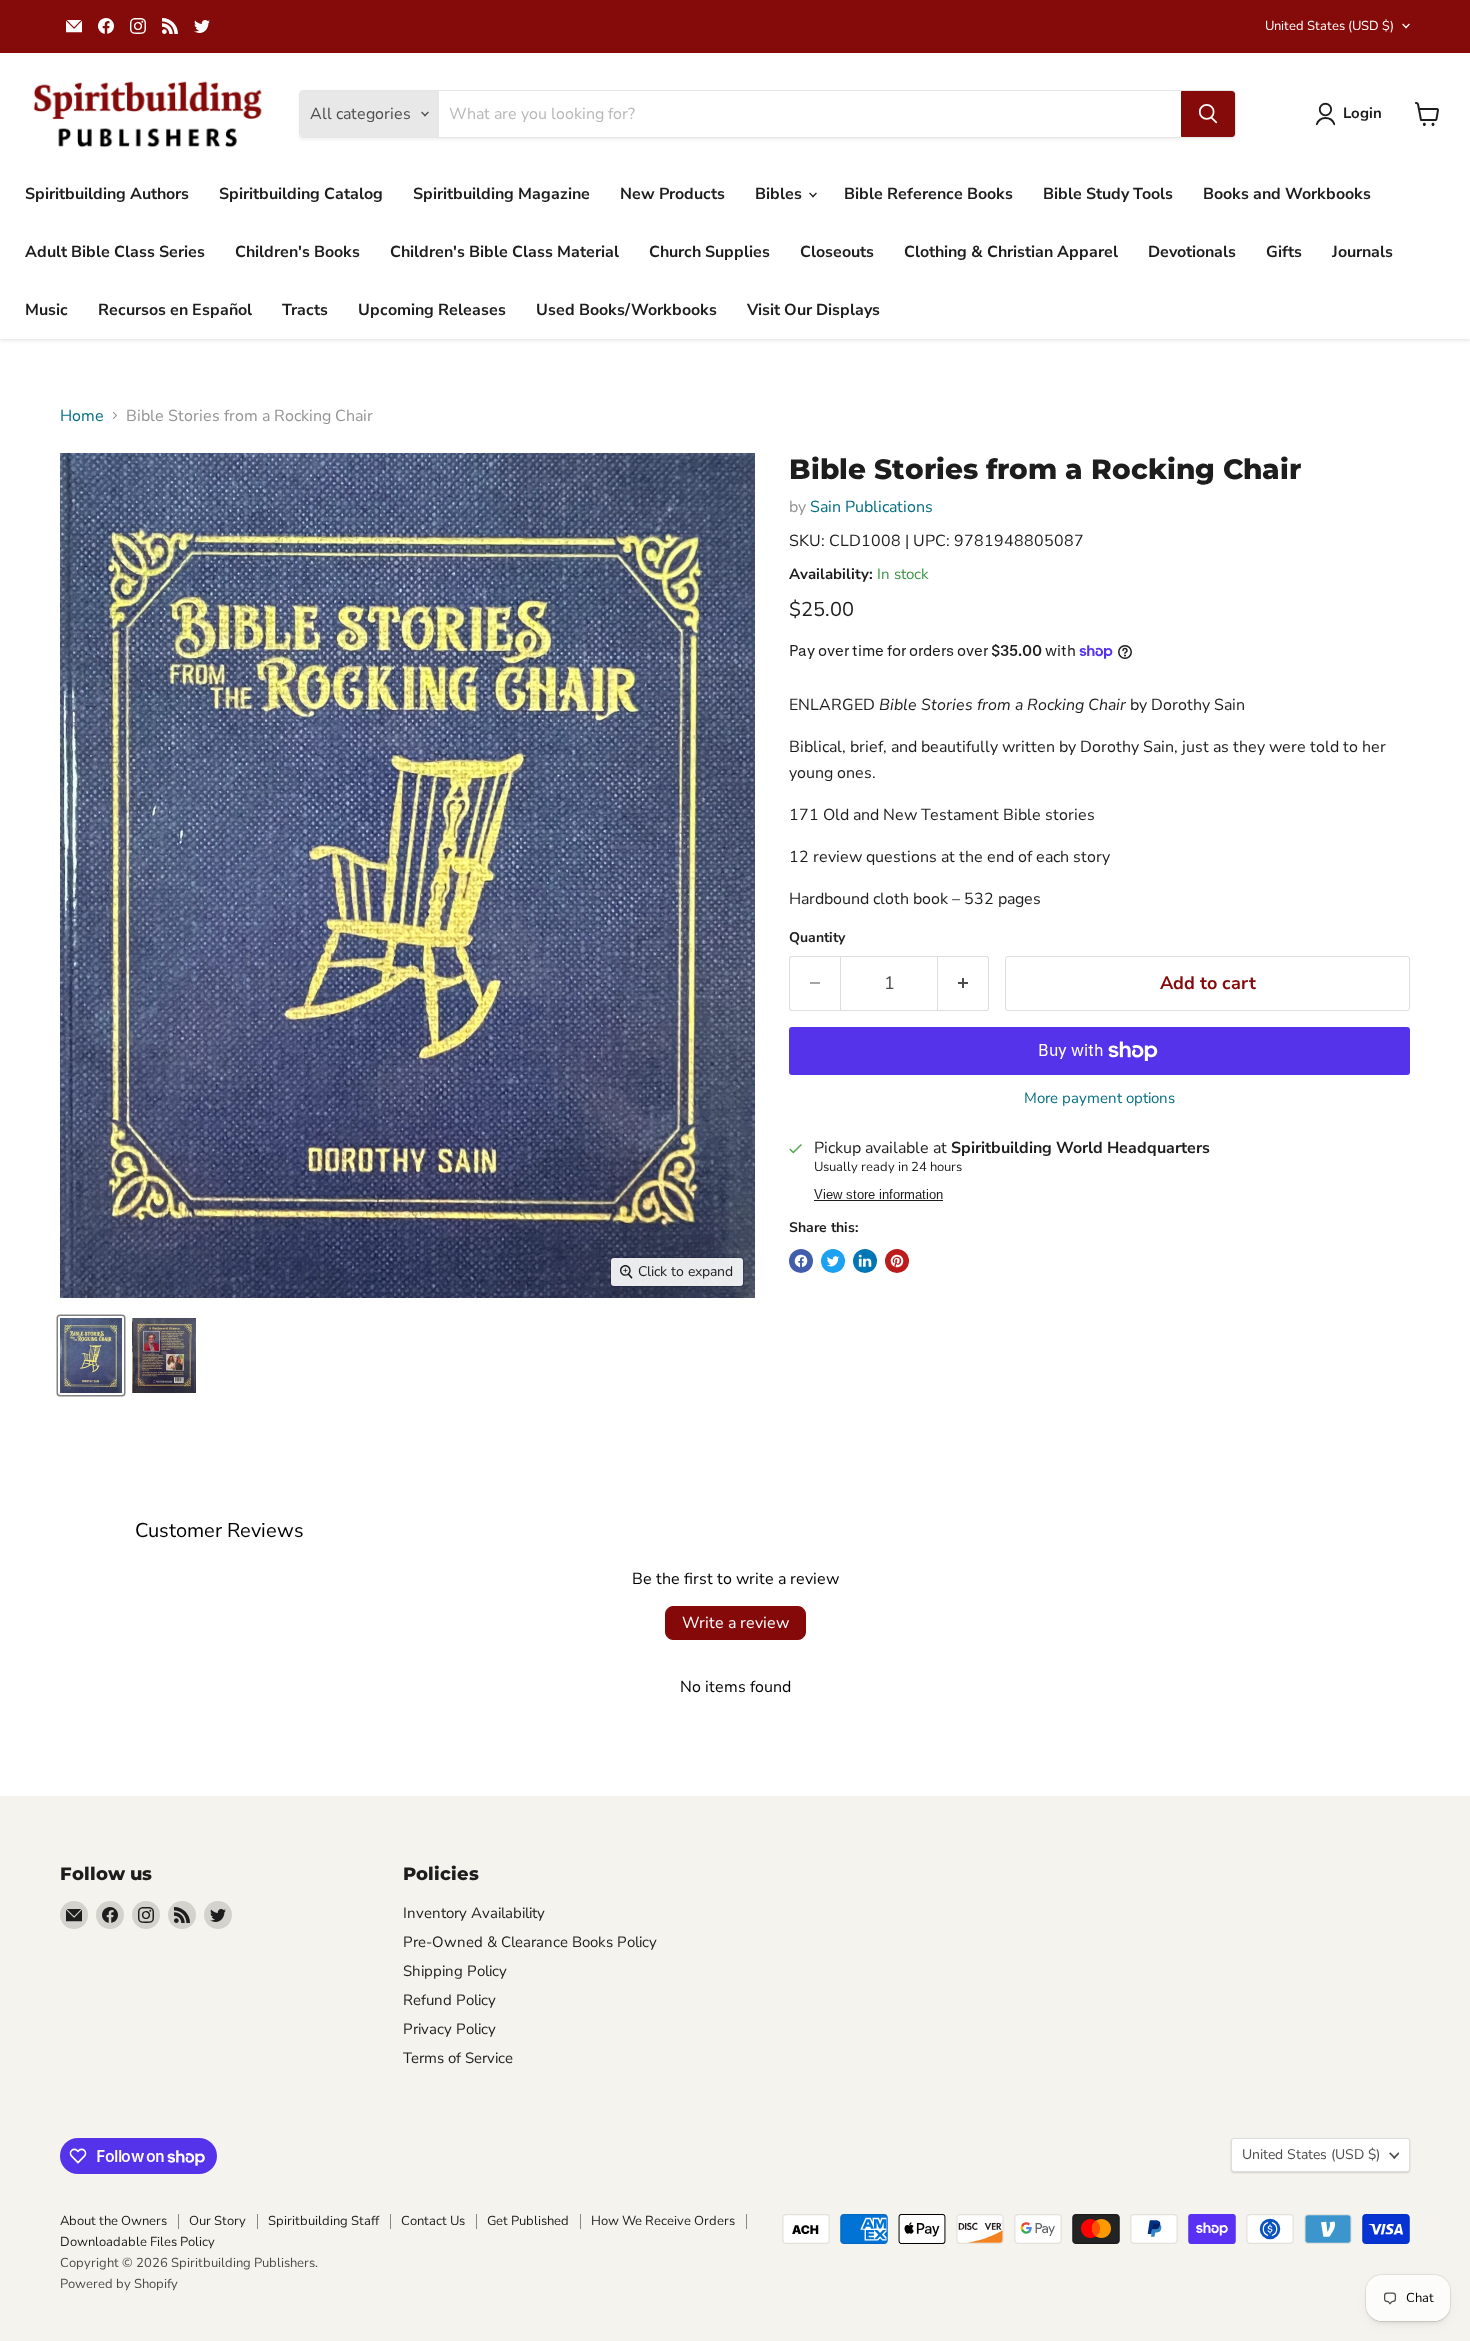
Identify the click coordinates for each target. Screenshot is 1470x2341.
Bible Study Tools (1108, 194)
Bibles (780, 194)
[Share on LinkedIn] (865, 1261)
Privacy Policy (449, 2029)
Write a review (735, 1623)
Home (82, 416)
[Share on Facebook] (801, 1261)
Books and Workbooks (1287, 194)
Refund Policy (449, 2000)
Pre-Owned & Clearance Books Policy (530, 1942)
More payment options (1099, 1098)
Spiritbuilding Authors (107, 194)
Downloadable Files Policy (137, 2242)
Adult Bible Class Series (115, 252)
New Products (672, 194)
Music (46, 310)
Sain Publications (871, 507)
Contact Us (433, 2221)
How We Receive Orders (663, 2221)
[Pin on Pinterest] (897, 1261)
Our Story (217, 2221)
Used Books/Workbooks (626, 310)
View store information (878, 1195)
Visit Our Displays (813, 310)
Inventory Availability (474, 1913)
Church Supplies (709, 252)
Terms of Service (458, 2058)
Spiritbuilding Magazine (501, 194)
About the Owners (113, 2221)
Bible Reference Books (928, 194)
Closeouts (837, 252)
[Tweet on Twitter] (833, 1261)
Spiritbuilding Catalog (301, 194)
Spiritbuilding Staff (323, 2221)
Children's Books (297, 252)
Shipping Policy (455, 1971)
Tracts (305, 310)
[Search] (1208, 114)
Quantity (817, 938)
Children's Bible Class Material (504, 252)
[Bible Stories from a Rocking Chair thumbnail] (91, 1355)
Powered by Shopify (119, 2284)
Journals (1362, 252)
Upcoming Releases (432, 310)
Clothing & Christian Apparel (1011, 252)
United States (1329, 26)
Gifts (1284, 252)
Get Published (528, 2221)
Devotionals (1192, 252)
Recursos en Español (175, 310)
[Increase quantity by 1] (963, 983)
